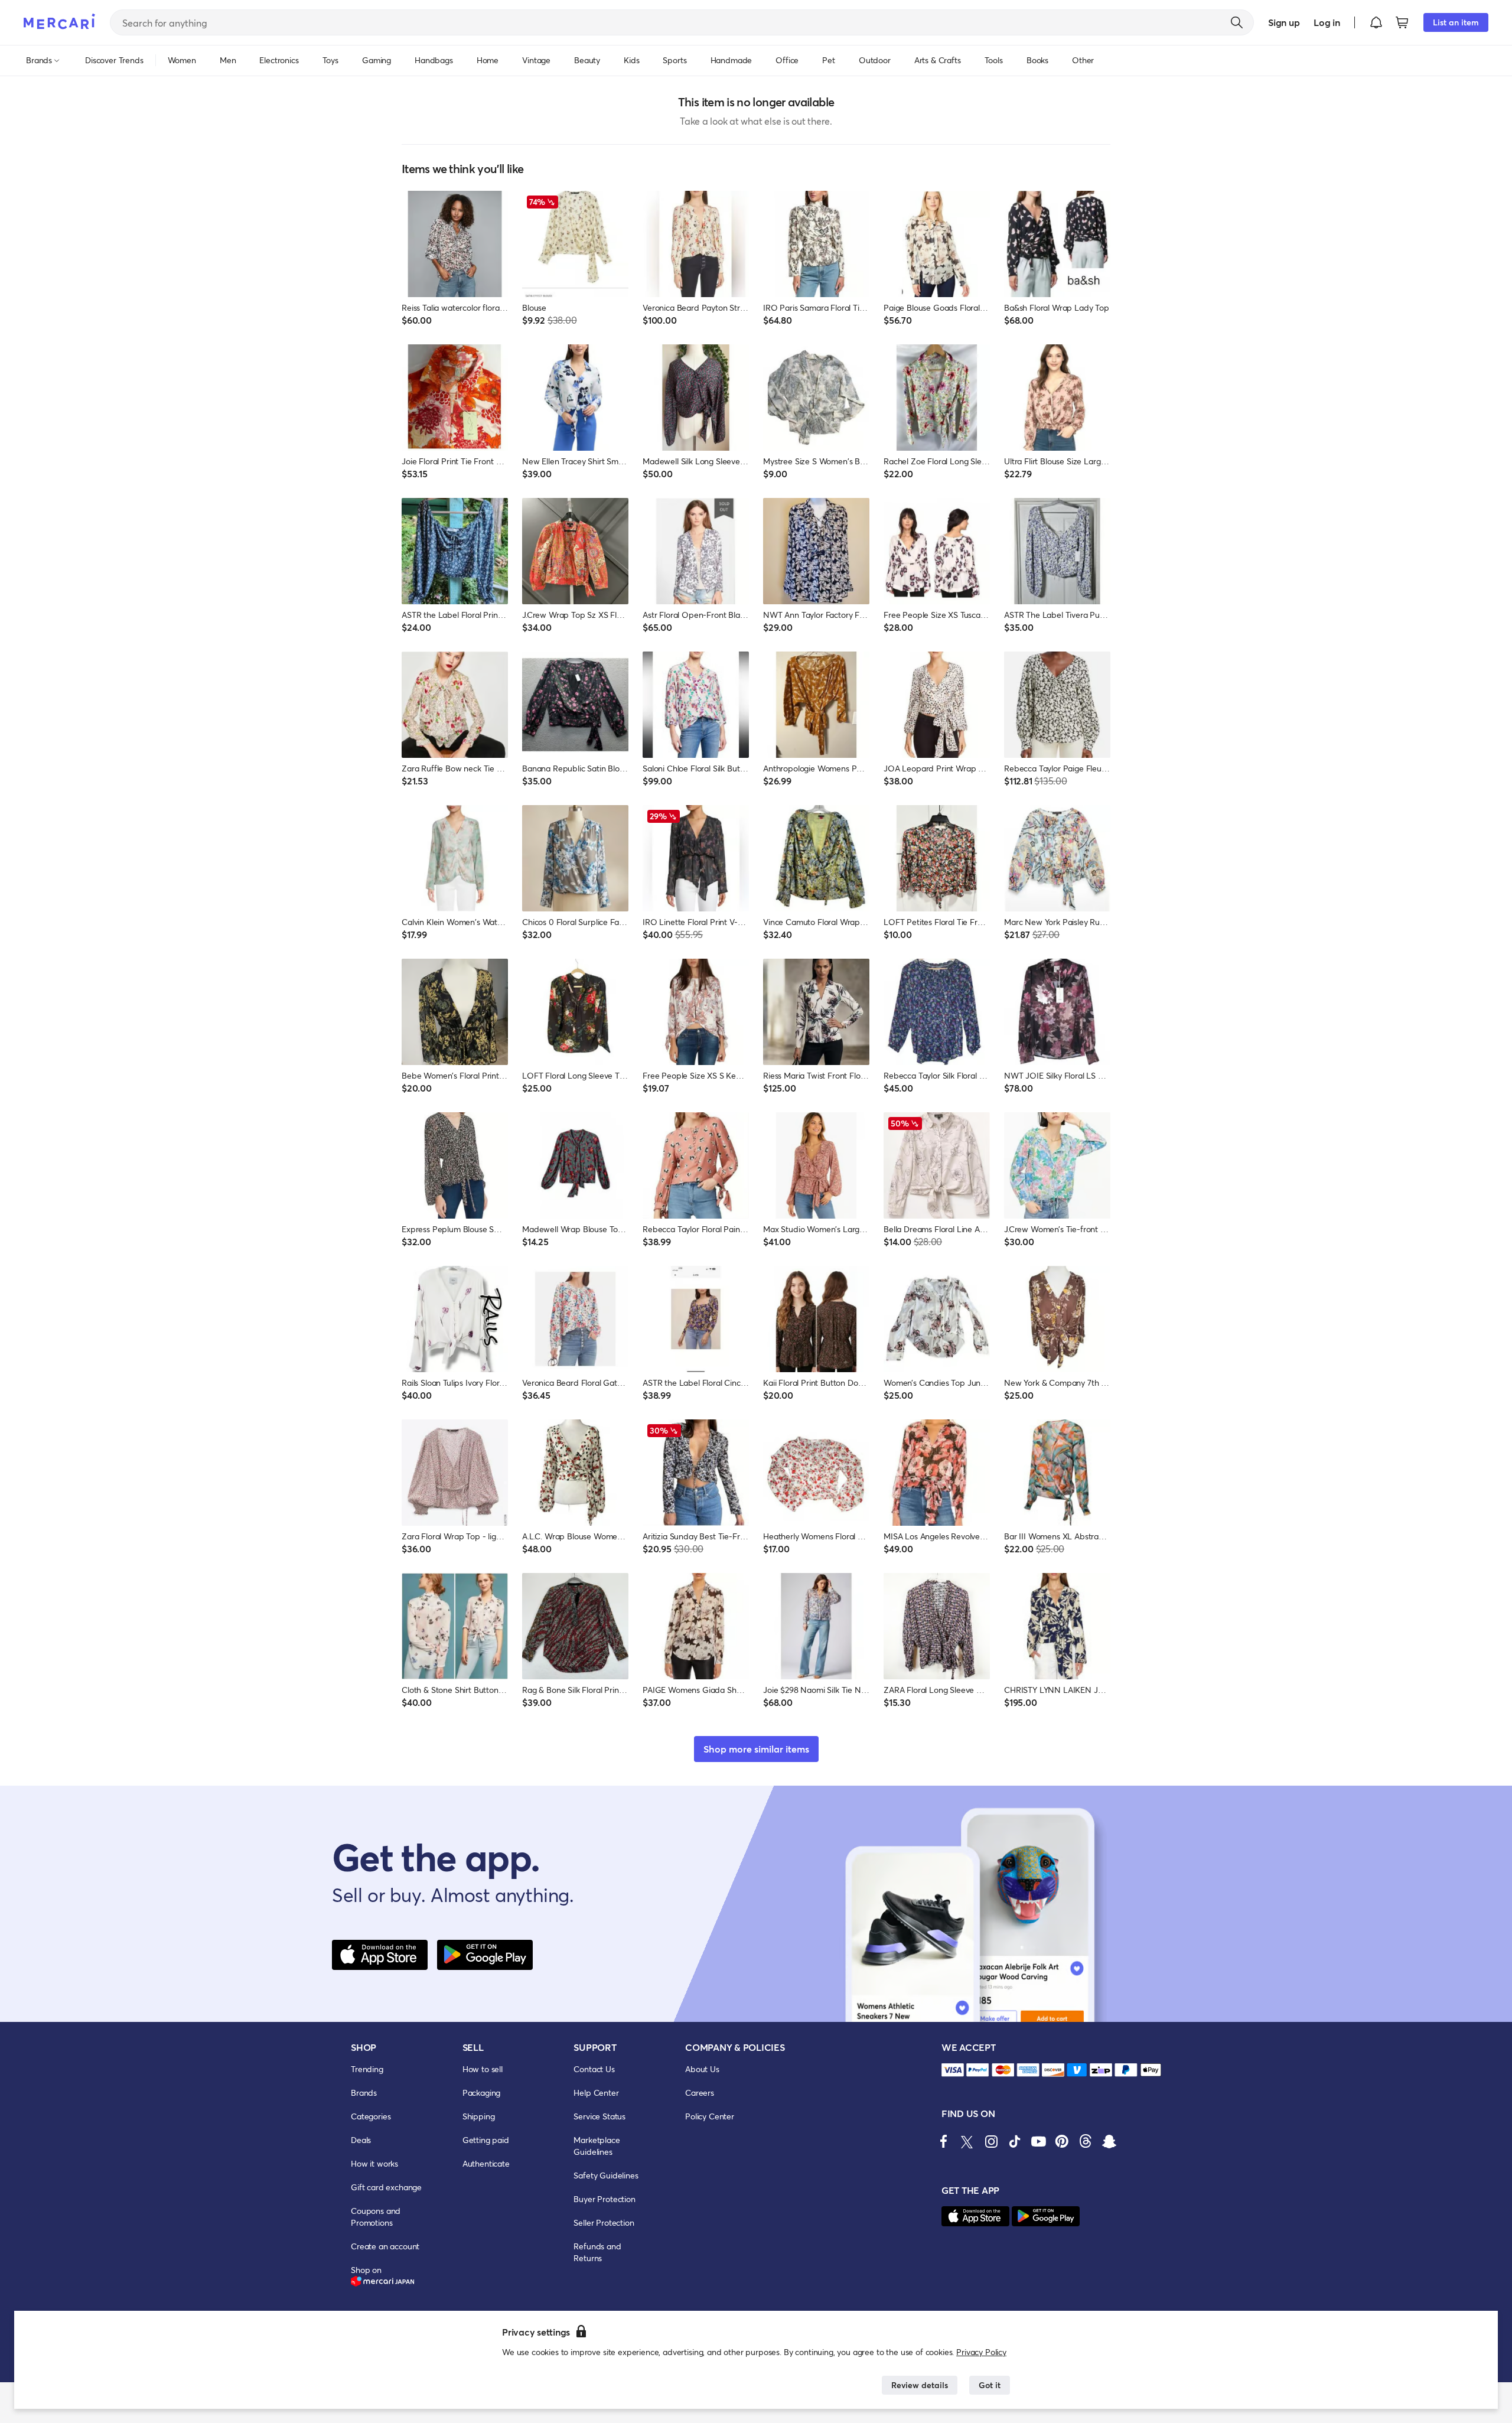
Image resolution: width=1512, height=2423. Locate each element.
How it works (374, 2163)
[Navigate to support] (953, 2070)
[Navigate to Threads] (1086, 2141)
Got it (990, 2385)
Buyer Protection (604, 2199)
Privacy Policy (981, 2352)
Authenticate (486, 2163)
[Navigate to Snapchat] (1109, 2141)
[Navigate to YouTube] (1038, 2141)
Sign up (1284, 22)
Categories (371, 2116)
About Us (702, 2069)
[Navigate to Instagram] (991, 2141)
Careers (700, 2093)
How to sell (483, 2069)
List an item (1456, 22)
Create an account (385, 2246)
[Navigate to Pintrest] (1062, 2141)
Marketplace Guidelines (597, 2146)
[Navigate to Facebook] (944, 2141)
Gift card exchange (386, 2187)
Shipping (479, 2116)
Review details (920, 2385)
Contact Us (594, 2069)
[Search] (1237, 22)
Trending (367, 2069)
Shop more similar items (756, 1749)
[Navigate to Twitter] (967, 2141)
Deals (361, 2140)
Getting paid (486, 2140)
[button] (1376, 22)
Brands (364, 2093)
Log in (1327, 22)
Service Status (599, 2116)
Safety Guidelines (606, 2175)
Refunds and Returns (597, 2252)
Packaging (482, 2093)
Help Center (596, 2093)
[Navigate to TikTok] (1015, 2141)
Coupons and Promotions (376, 2217)
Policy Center (710, 2116)
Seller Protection (604, 2222)
